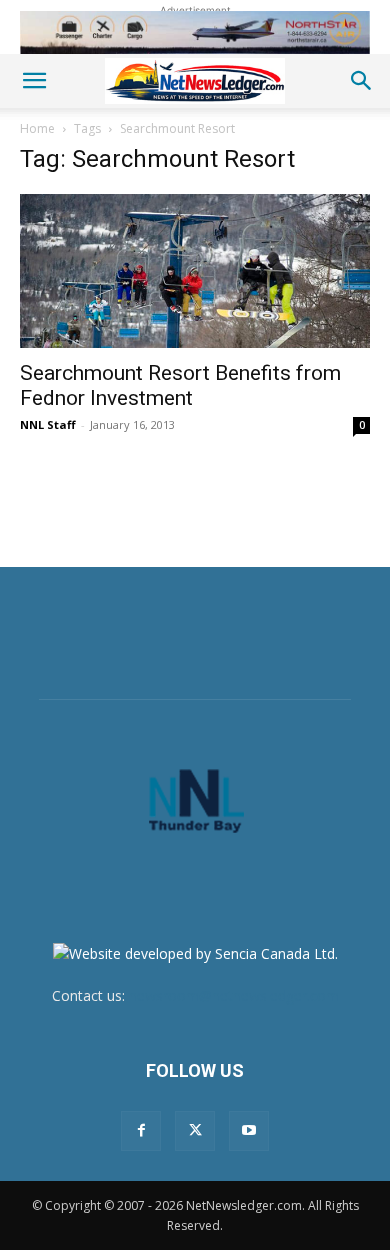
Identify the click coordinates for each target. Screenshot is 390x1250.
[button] (34, 81)
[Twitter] (195, 1131)
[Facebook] (141, 1131)
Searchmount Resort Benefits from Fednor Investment (180, 385)
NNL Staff (48, 424)
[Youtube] (249, 1131)
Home (37, 128)
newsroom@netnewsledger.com (234, 995)
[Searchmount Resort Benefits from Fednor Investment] (195, 271)
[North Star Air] (195, 32)
